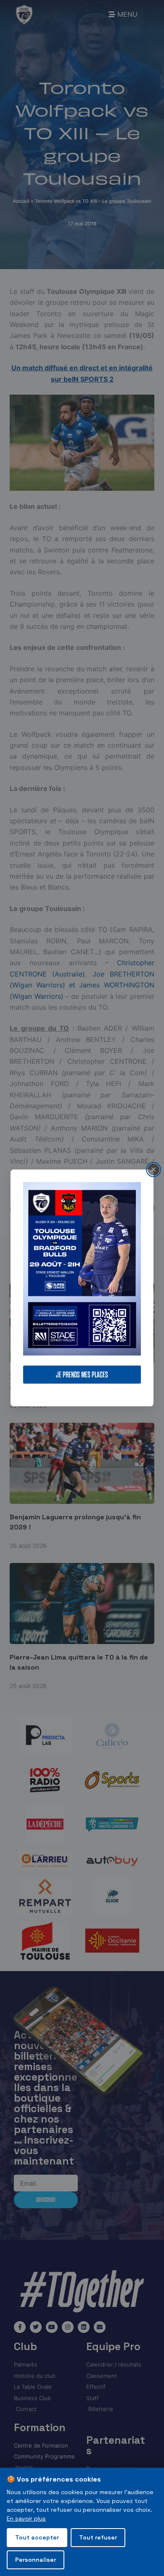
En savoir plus (26, 2518)
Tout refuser (98, 2537)
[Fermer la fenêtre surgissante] (153, 1170)
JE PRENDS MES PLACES (82, 1375)
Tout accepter (37, 2537)
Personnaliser (36, 2560)
